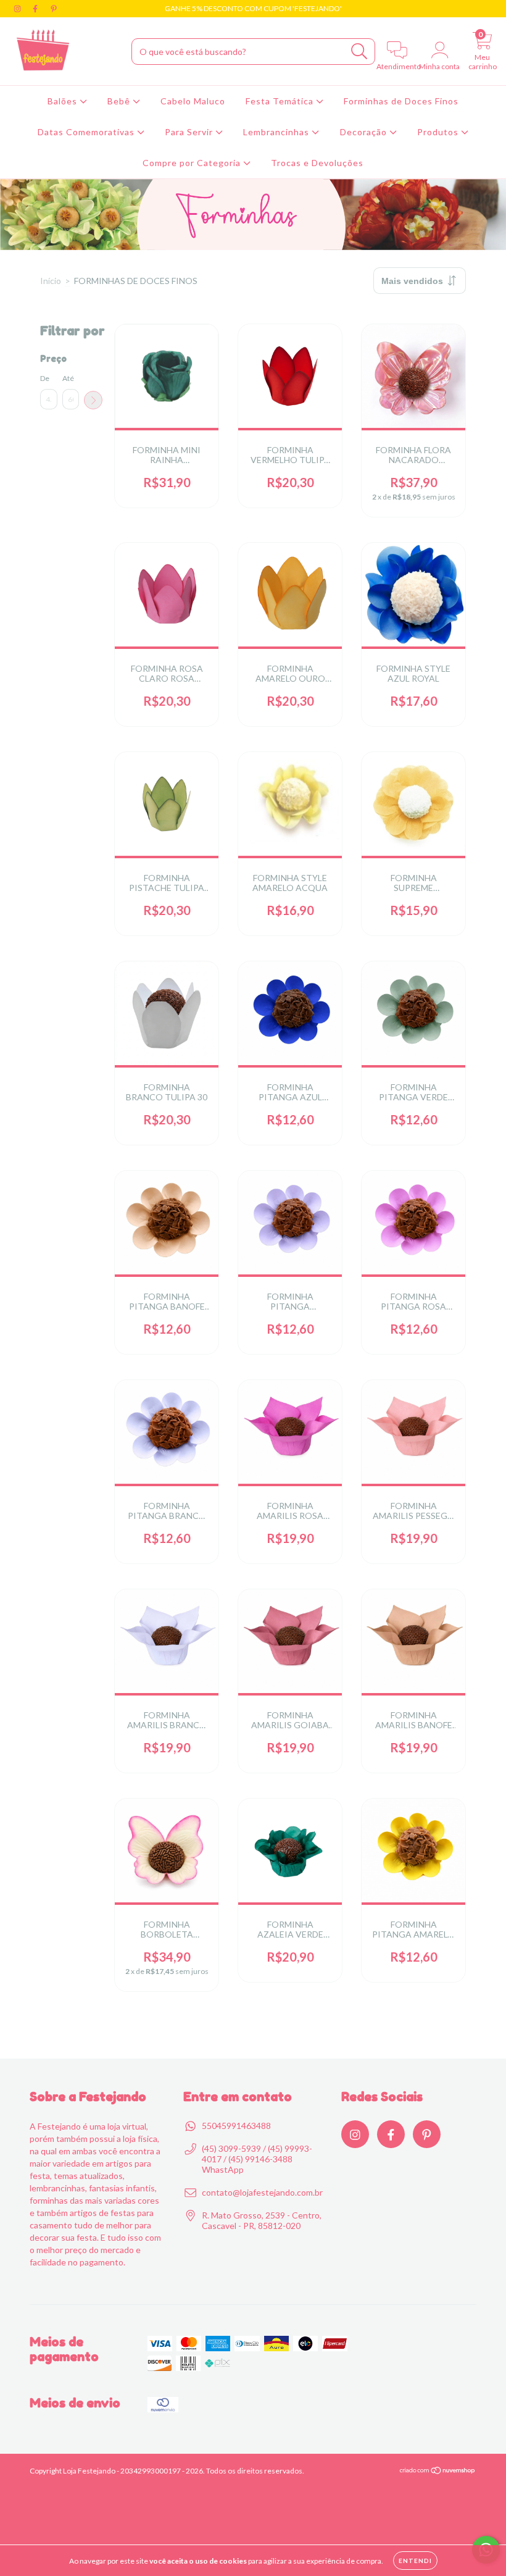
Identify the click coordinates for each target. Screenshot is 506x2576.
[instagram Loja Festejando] (18, 8)
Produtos (439, 132)
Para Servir (190, 132)
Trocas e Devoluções (317, 163)
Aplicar (93, 400)
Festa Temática (281, 101)
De (45, 378)
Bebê (120, 101)
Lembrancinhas (277, 132)
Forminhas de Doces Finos (401, 101)
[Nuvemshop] (438, 2472)
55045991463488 (236, 2126)
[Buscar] (359, 52)
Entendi (415, 2561)
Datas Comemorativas (87, 132)
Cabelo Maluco (193, 101)
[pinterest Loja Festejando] (54, 8)
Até (68, 378)
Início (51, 281)
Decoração (365, 132)
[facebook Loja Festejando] (36, 8)
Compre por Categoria (193, 163)
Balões (64, 101)
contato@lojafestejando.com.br (262, 2192)
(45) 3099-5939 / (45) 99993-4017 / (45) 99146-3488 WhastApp (257, 2159)
